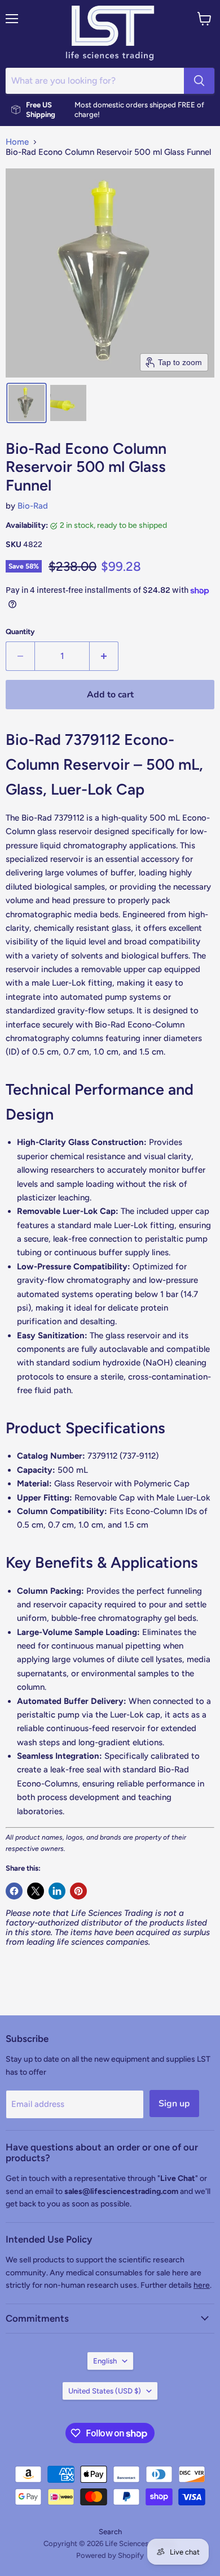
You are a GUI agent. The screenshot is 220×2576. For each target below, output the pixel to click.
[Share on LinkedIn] (57, 1891)
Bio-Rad (33, 506)
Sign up (174, 2104)
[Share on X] (36, 1891)
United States (105, 2391)
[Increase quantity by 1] (104, 656)
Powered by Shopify (110, 2555)
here (202, 2285)
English (105, 2361)
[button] (27, 403)
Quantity (20, 632)
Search (110, 2532)
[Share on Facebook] (14, 1891)
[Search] (199, 81)
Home (17, 142)
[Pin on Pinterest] (78, 1891)
